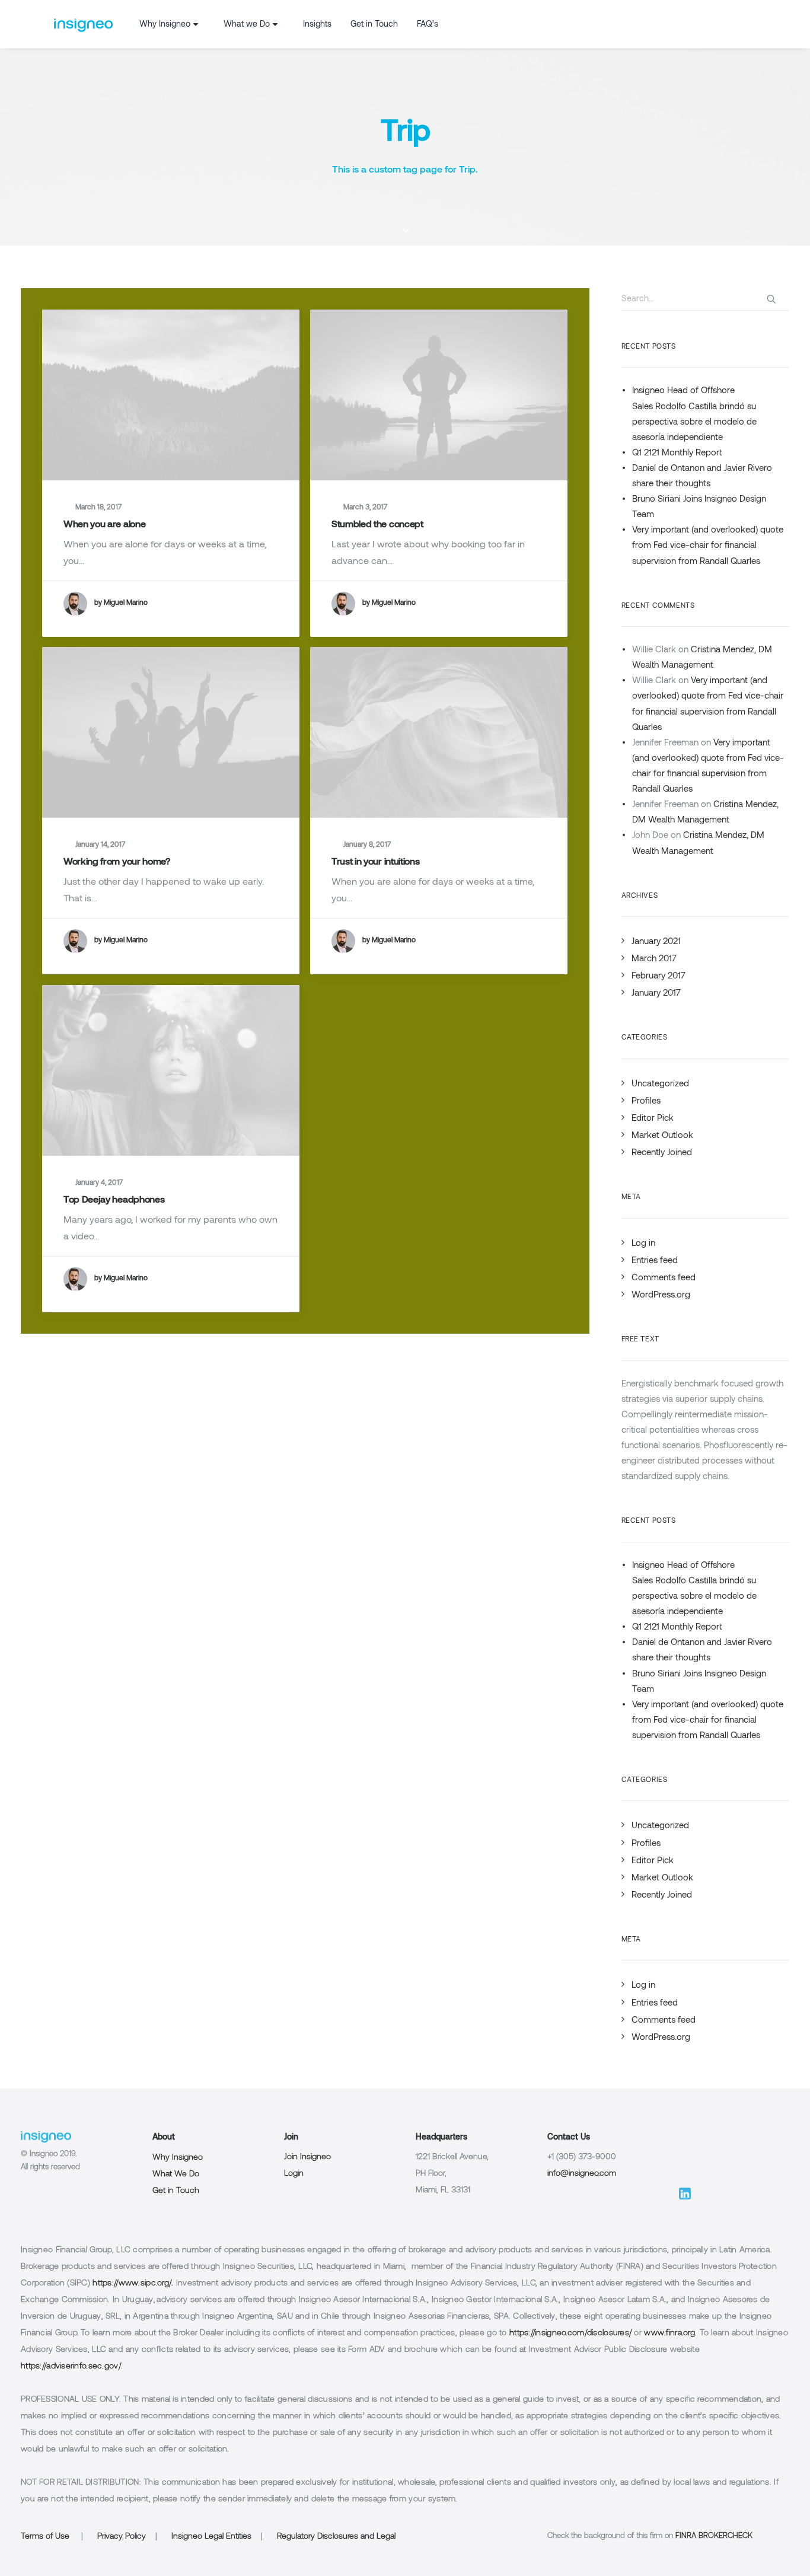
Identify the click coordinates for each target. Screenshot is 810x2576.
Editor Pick (653, 1119)
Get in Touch (374, 25)
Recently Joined (662, 1153)
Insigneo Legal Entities (211, 2537)
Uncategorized (660, 1084)
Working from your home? (117, 862)
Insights (317, 25)
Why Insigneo (165, 25)
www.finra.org (669, 2333)
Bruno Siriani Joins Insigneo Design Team (699, 507)
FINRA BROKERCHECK (714, 2536)
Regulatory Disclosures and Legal (336, 2537)
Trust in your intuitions (375, 862)
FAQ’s (428, 25)
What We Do (176, 2174)
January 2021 (656, 942)
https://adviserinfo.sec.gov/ (71, 2366)
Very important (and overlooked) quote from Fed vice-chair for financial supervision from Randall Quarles (708, 546)
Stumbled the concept (377, 525)
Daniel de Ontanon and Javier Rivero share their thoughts (702, 476)
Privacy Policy (122, 2537)
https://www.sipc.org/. (133, 2283)
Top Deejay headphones (114, 1200)
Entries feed (655, 1261)
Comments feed (664, 1278)
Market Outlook (662, 1136)
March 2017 (654, 959)
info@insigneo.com (582, 2174)
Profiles (646, 1102)
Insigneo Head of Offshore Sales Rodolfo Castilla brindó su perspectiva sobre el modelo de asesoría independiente (694, 414)
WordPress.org (661, 1295)
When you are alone (104, 525)
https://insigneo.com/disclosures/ (570, 2333)
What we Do (247, 25)
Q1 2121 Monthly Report (677, 453)
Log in (643, 1244)
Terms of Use (45, 2537)
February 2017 (658, 976)
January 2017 (656, 994)
